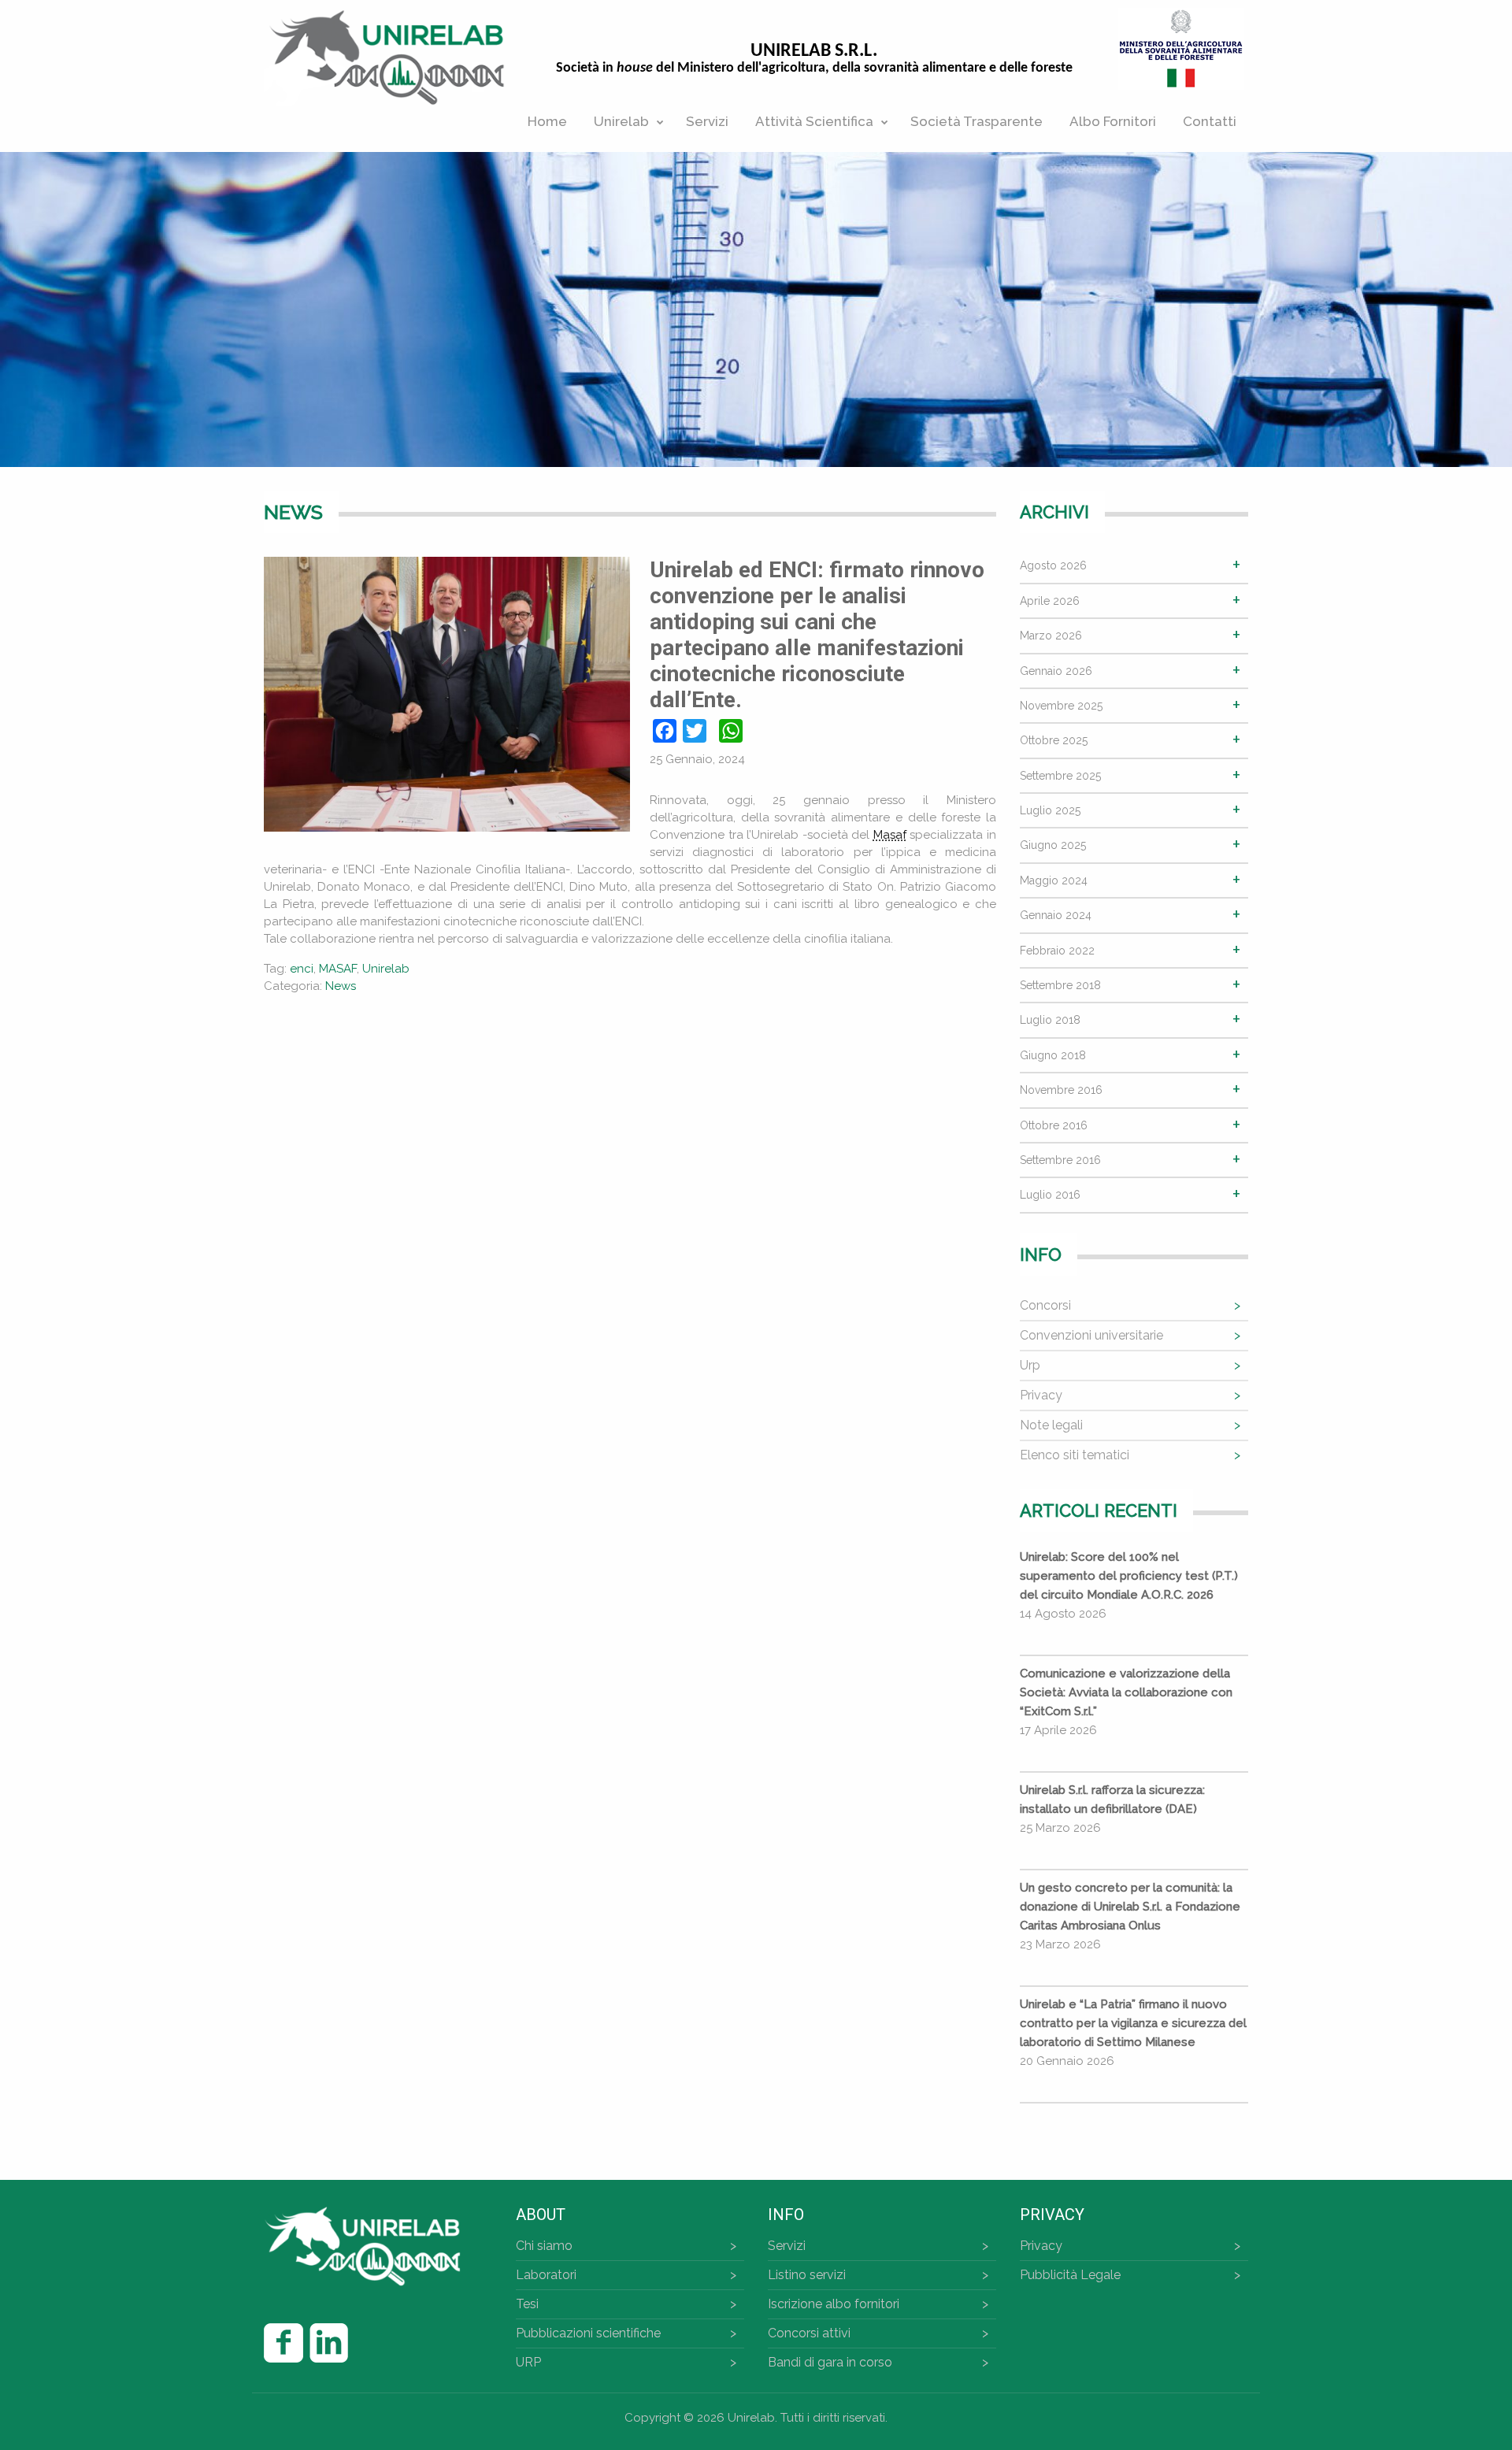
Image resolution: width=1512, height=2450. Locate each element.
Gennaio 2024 (1056, 915)
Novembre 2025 (1061, 706)
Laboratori (546, 2275)
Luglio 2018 (1050, 1020)
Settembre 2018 (1060, 985)
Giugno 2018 (1053, 1055)
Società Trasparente (976, 121)
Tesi (527, 2304)
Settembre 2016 (1060, 1160)
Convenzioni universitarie (1091, 1335)
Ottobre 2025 (1054, 740)
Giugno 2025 (1053, 845)
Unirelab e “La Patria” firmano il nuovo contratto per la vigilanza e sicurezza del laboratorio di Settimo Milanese (1133, 2023)
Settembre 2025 (1060, 776)
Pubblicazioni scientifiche (588, 2333)
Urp (1030, 1365)
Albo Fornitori (1113, 121)
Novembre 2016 (1061, 1090)
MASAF (338, 969)
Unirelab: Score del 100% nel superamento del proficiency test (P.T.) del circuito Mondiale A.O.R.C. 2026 (1129, 1576)
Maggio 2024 (1054, 880)
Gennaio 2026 (1056, 671)
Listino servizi (807, 2275)
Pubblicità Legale (1070, 2275)
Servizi (707, 121)
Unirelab (621, 121)
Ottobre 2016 (1054, 1125)
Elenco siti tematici (1075, 1455)
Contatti (1210, 121)
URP (528, 2362)
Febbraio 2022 (1057, 951)
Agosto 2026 (1053, 565)
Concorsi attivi (809, 2333)
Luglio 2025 (1050, 810)
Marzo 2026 (1051, 636)
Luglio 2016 (1050, 1195)
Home (547, 121)
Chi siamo (544, 2246)
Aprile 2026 (1050, 601)
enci (302, 969)
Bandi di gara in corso (830, 2362)
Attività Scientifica (814, 121)
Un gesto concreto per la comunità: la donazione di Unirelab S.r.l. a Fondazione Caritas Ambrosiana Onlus (1130, 1907)
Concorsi (1045, 1305)
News (341, 986)
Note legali (1051, 1425)
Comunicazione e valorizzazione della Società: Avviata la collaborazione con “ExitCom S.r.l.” (1126, 1692)
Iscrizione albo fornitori (834, 2304)
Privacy (1041, 1395)
